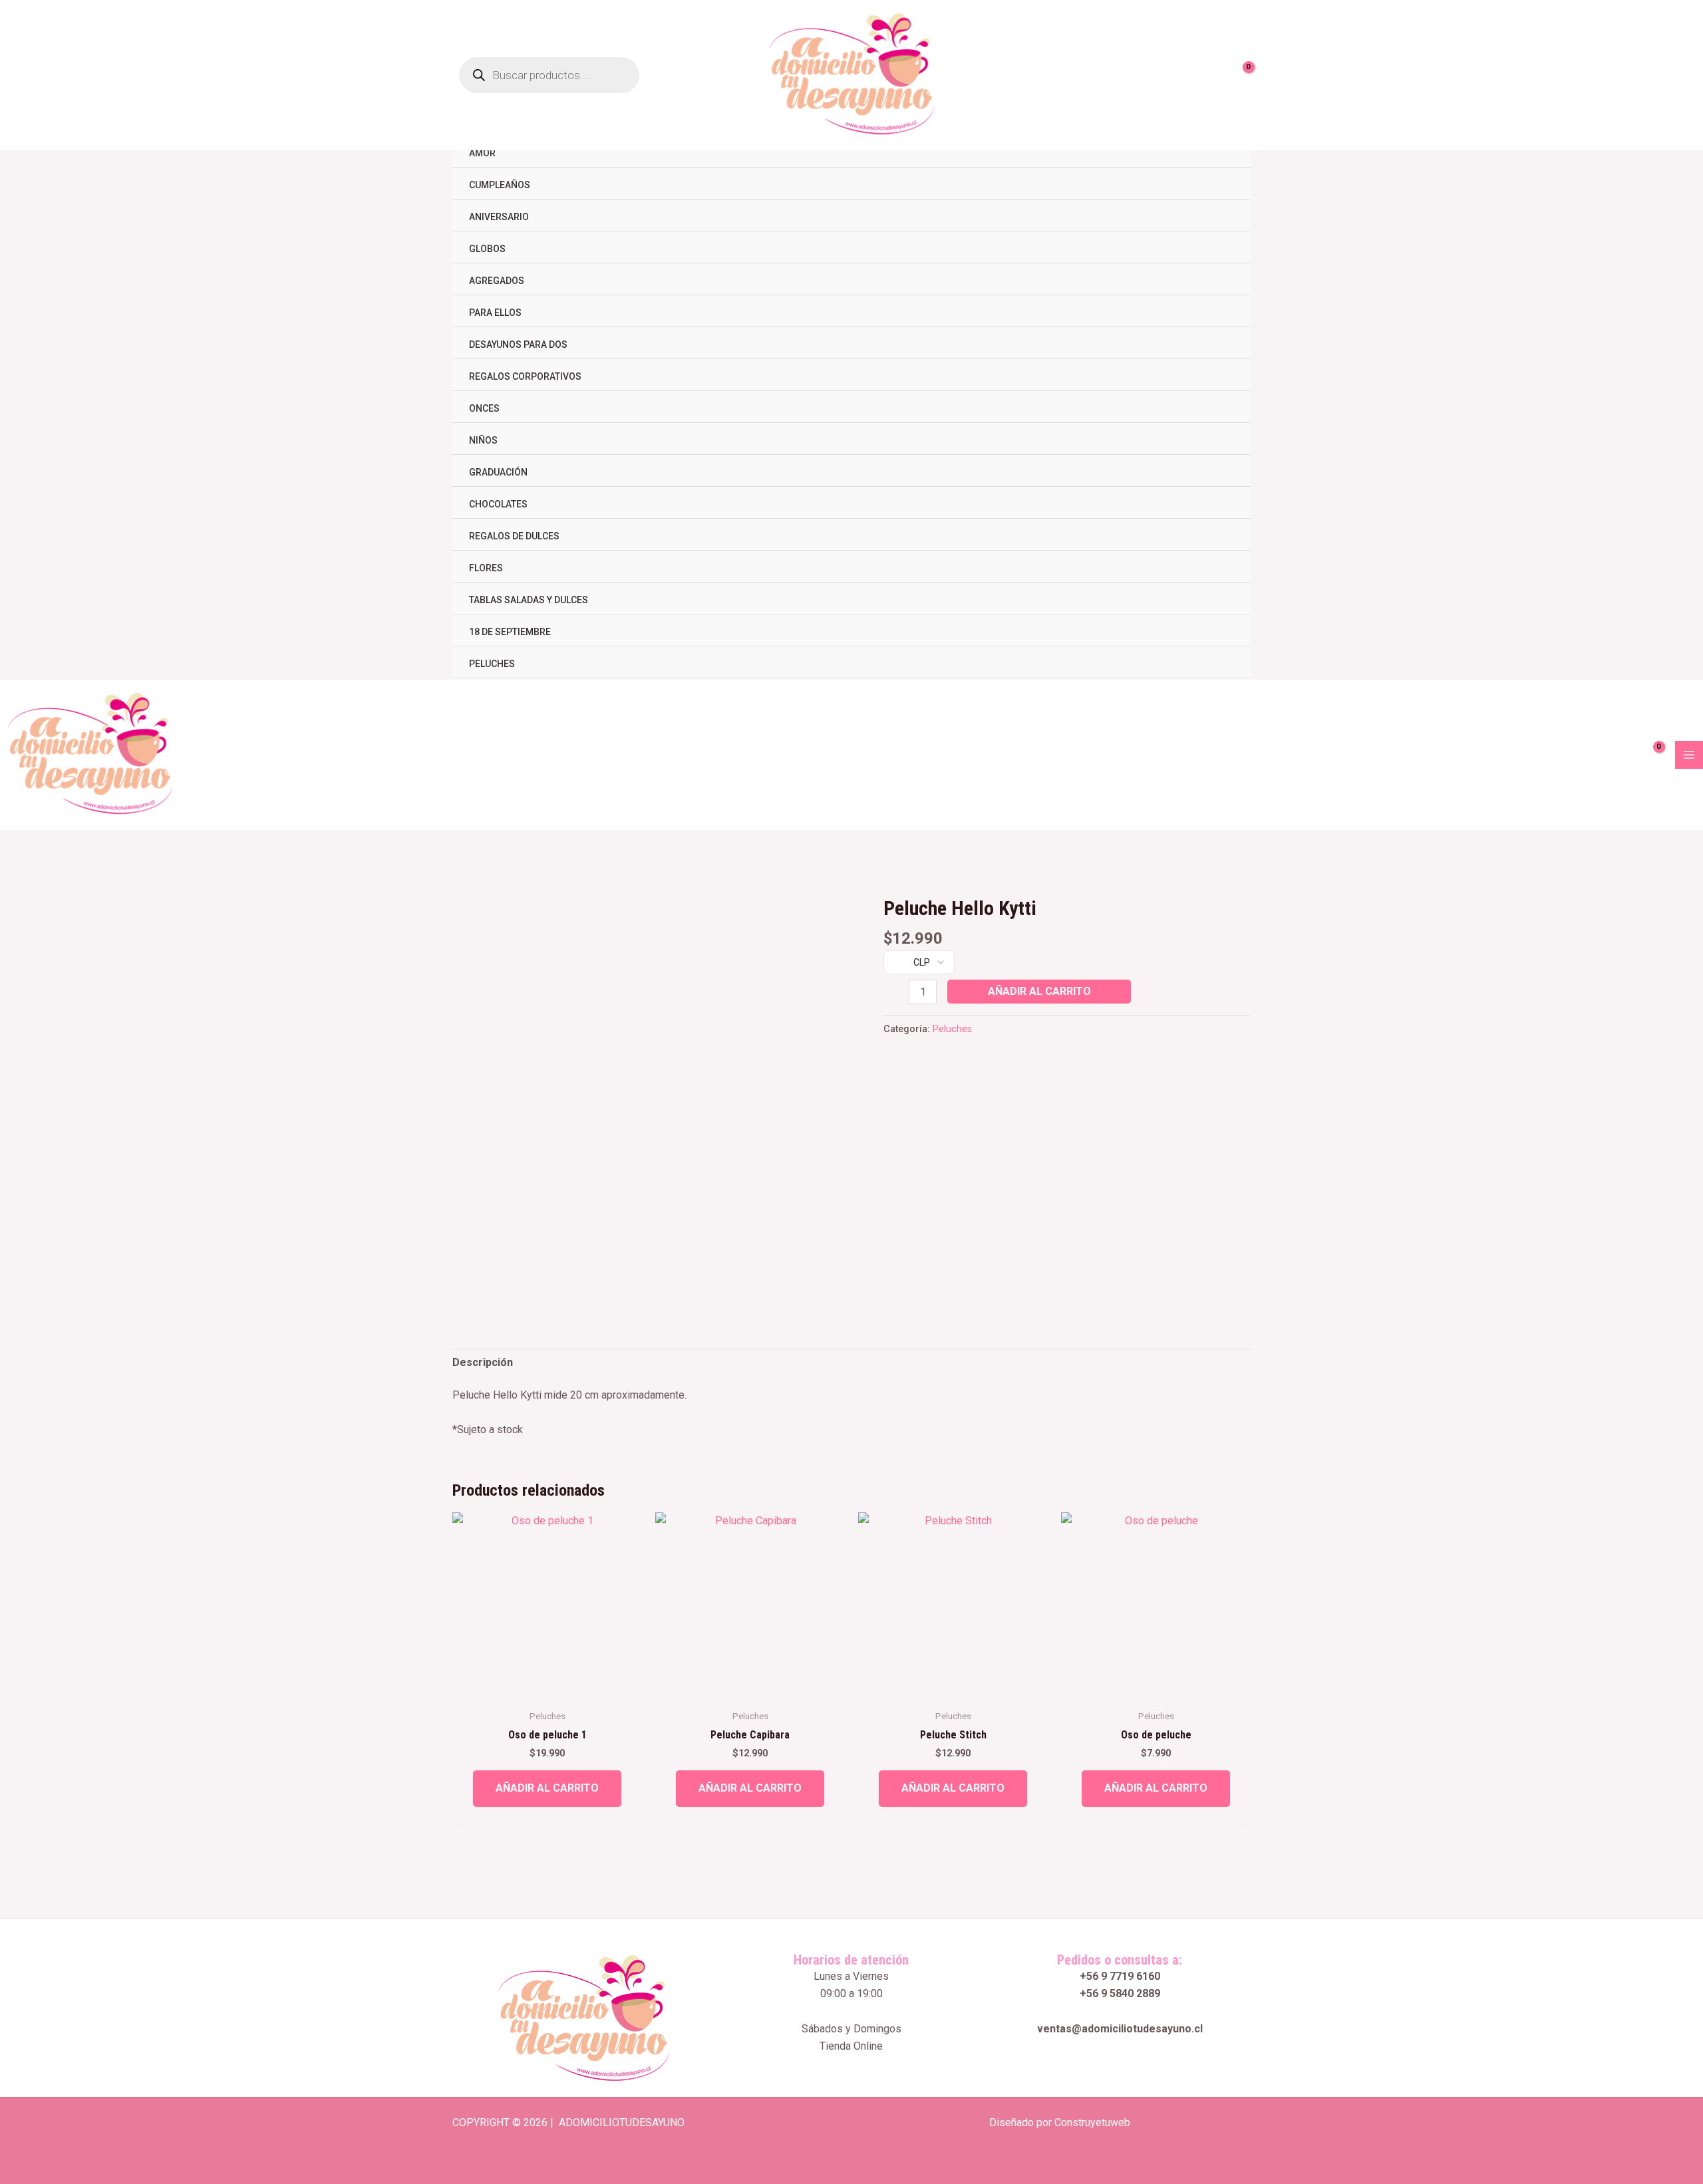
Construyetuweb (1092, 2122)
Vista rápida (547, 1689)
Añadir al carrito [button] (547, 1788)
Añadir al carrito (1039, 991)
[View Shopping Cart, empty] (1241, 75)
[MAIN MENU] (1689, 755)
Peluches (952, 1029)
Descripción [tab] (483, 1362)
